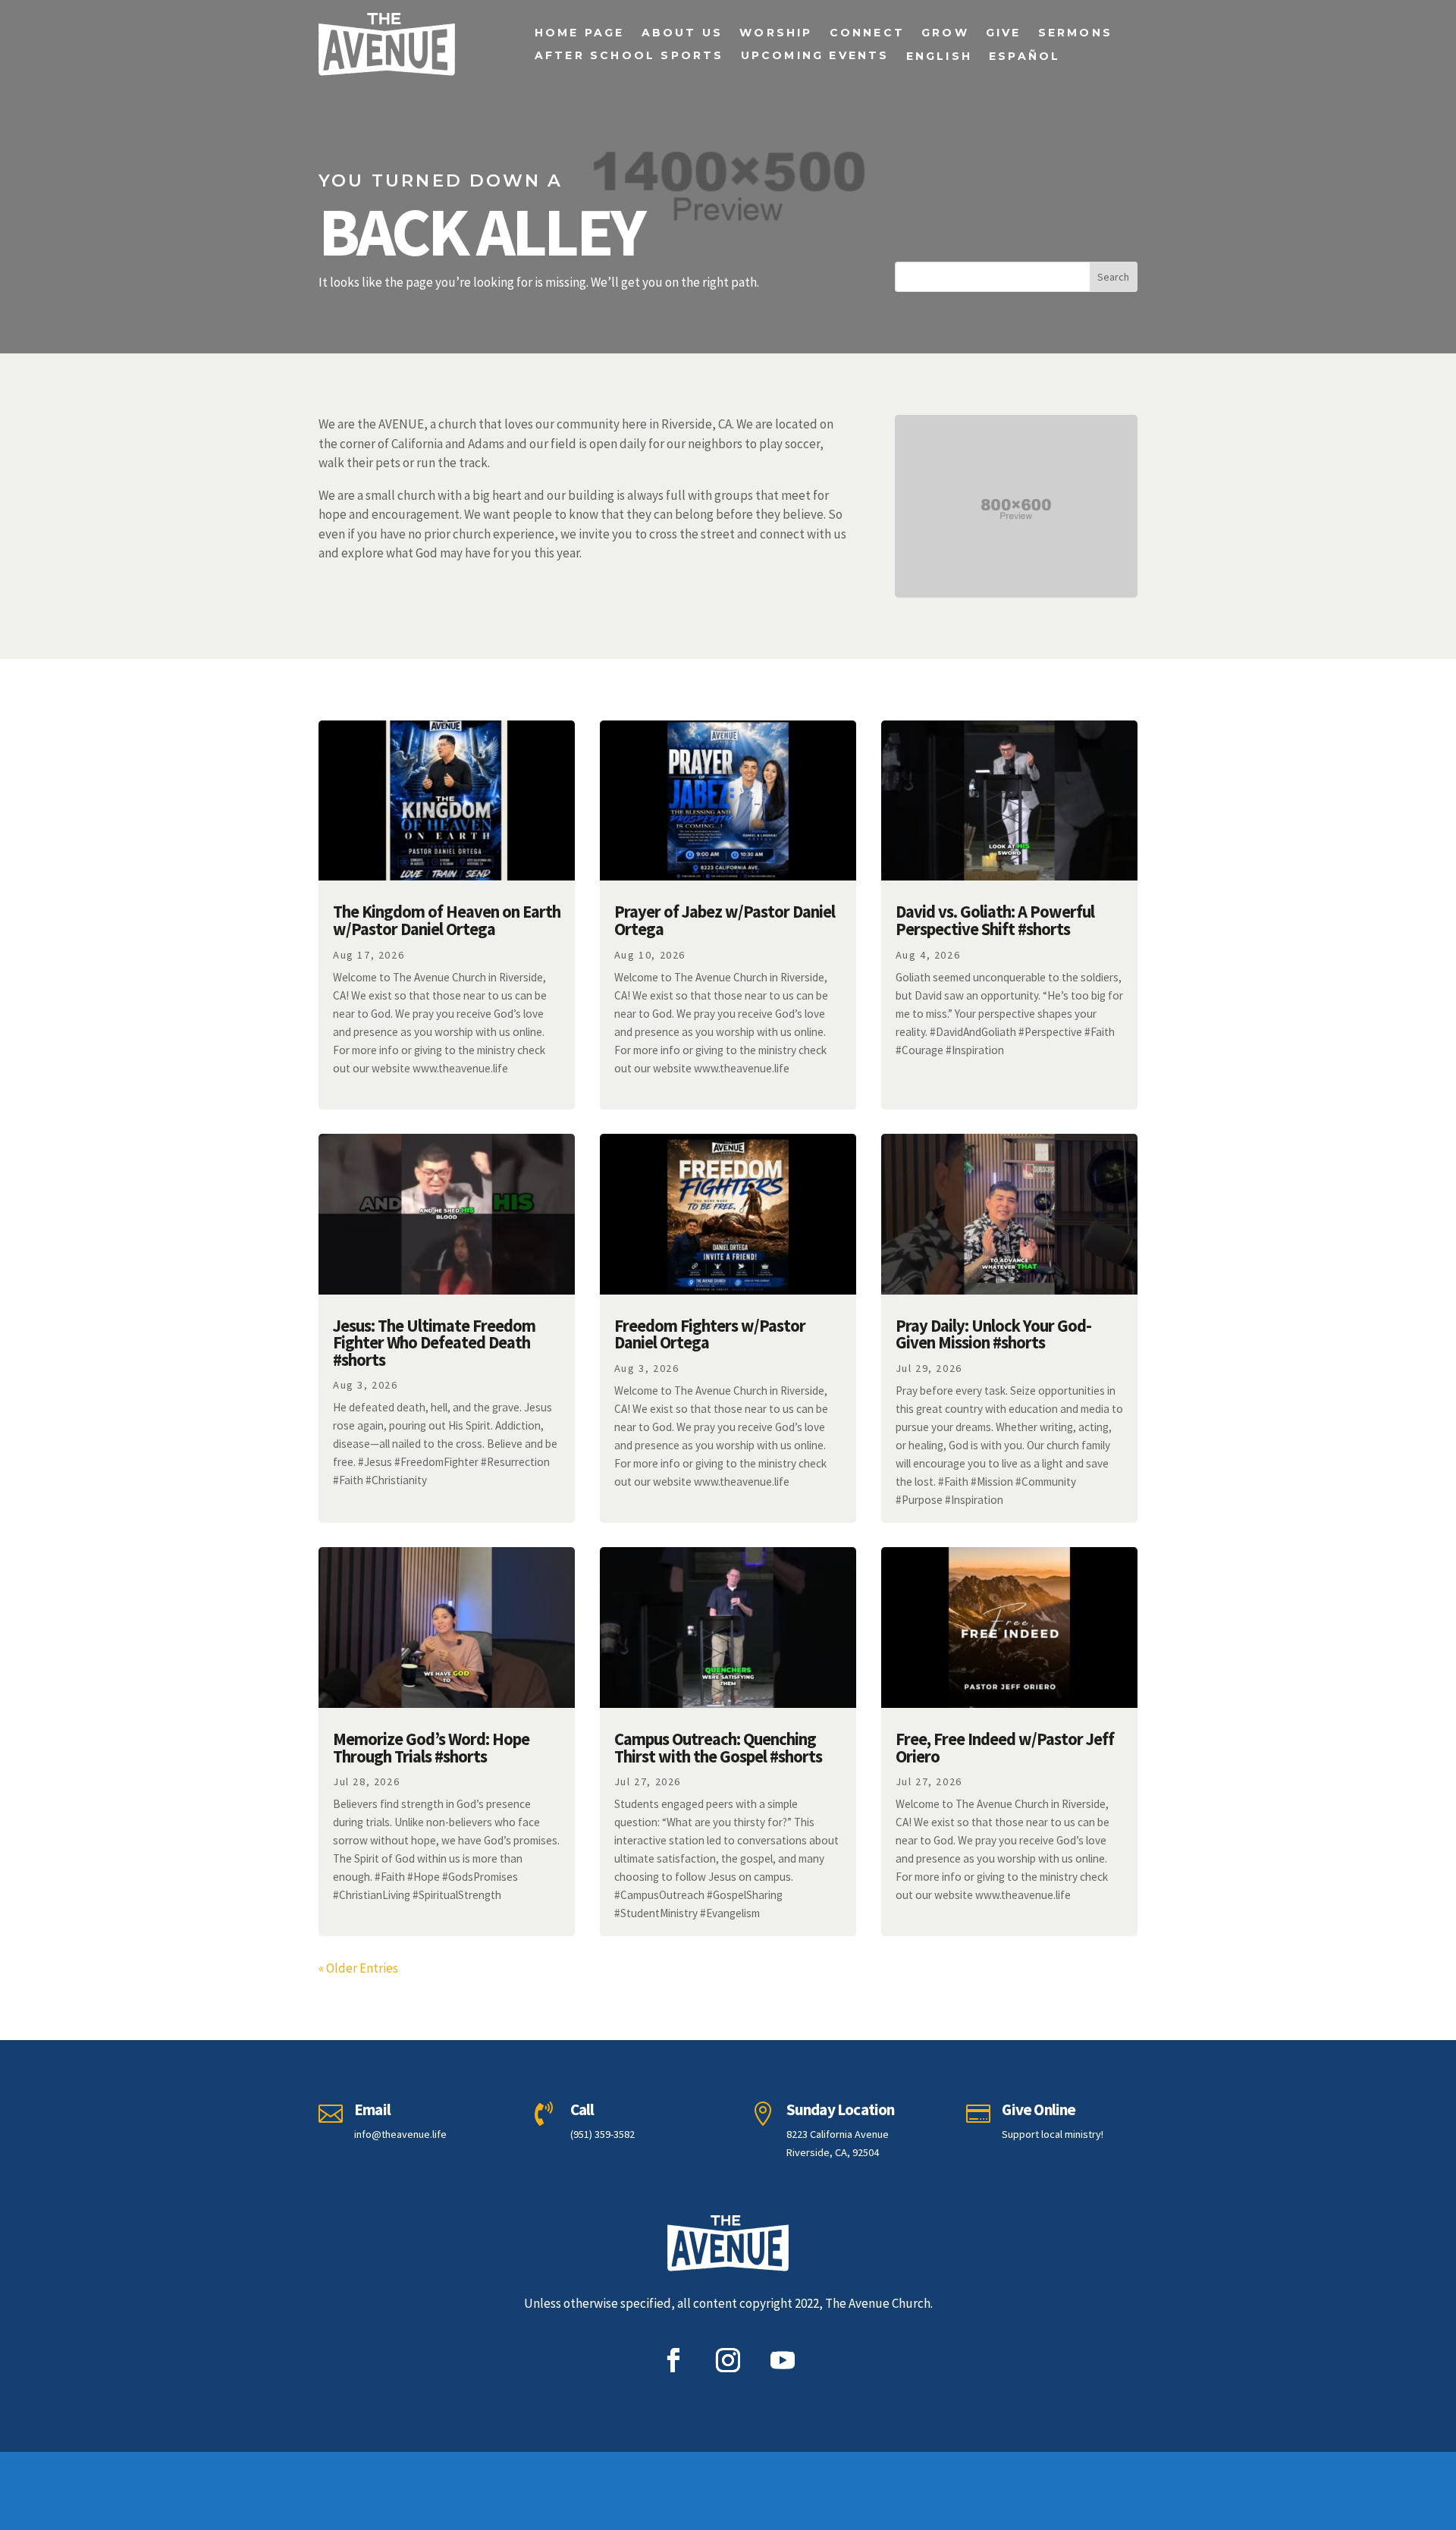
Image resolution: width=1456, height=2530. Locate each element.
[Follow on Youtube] (783, 2360)
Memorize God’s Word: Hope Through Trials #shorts (431, 1748)
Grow (945, 33)
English (939, 57)
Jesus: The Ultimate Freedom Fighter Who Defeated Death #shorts (434, 1343)
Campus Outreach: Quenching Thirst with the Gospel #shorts (718, 1748)
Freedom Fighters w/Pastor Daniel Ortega (710, 1334)
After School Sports (629, 56)
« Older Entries (358, 1968)
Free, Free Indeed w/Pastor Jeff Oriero (1005, 1748)
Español (1025, 57)
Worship (776, 33)
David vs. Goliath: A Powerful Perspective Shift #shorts (995, 920)
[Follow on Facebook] (673, 2360)
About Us (682, 33)
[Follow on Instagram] (728, 2360)
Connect (867, 33)
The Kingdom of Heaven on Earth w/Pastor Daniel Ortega (447, 920)
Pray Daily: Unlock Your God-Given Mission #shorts (993, 1334)
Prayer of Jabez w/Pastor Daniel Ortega (725, 920)
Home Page (580, 33)
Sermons (1075, 33)
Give (1004, 33)
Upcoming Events (815, 56)
